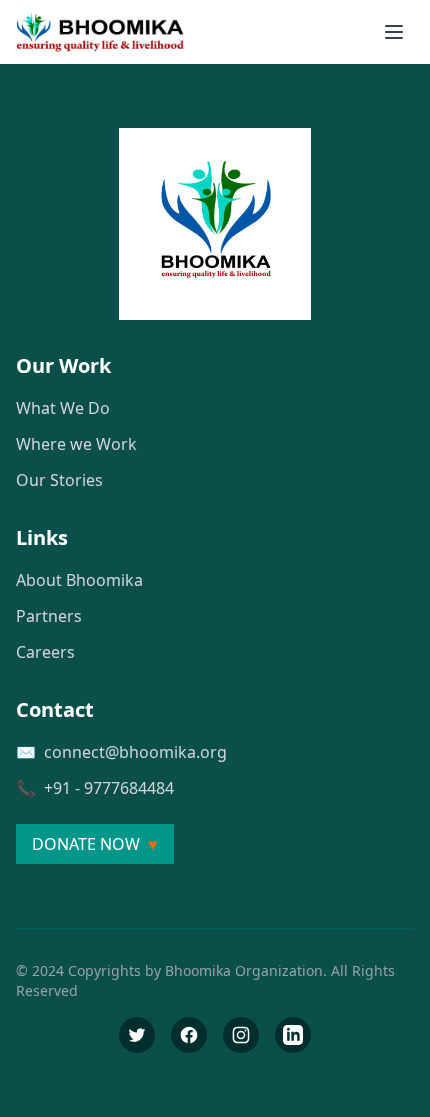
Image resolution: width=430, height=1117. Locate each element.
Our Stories (59, 480)
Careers (45, 652)
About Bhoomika (79, 580)
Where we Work (76, 444)
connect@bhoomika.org (135, 752)
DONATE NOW (95, 844)
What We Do (63, 408)
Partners (49, 616)
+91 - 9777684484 (109, 788)
